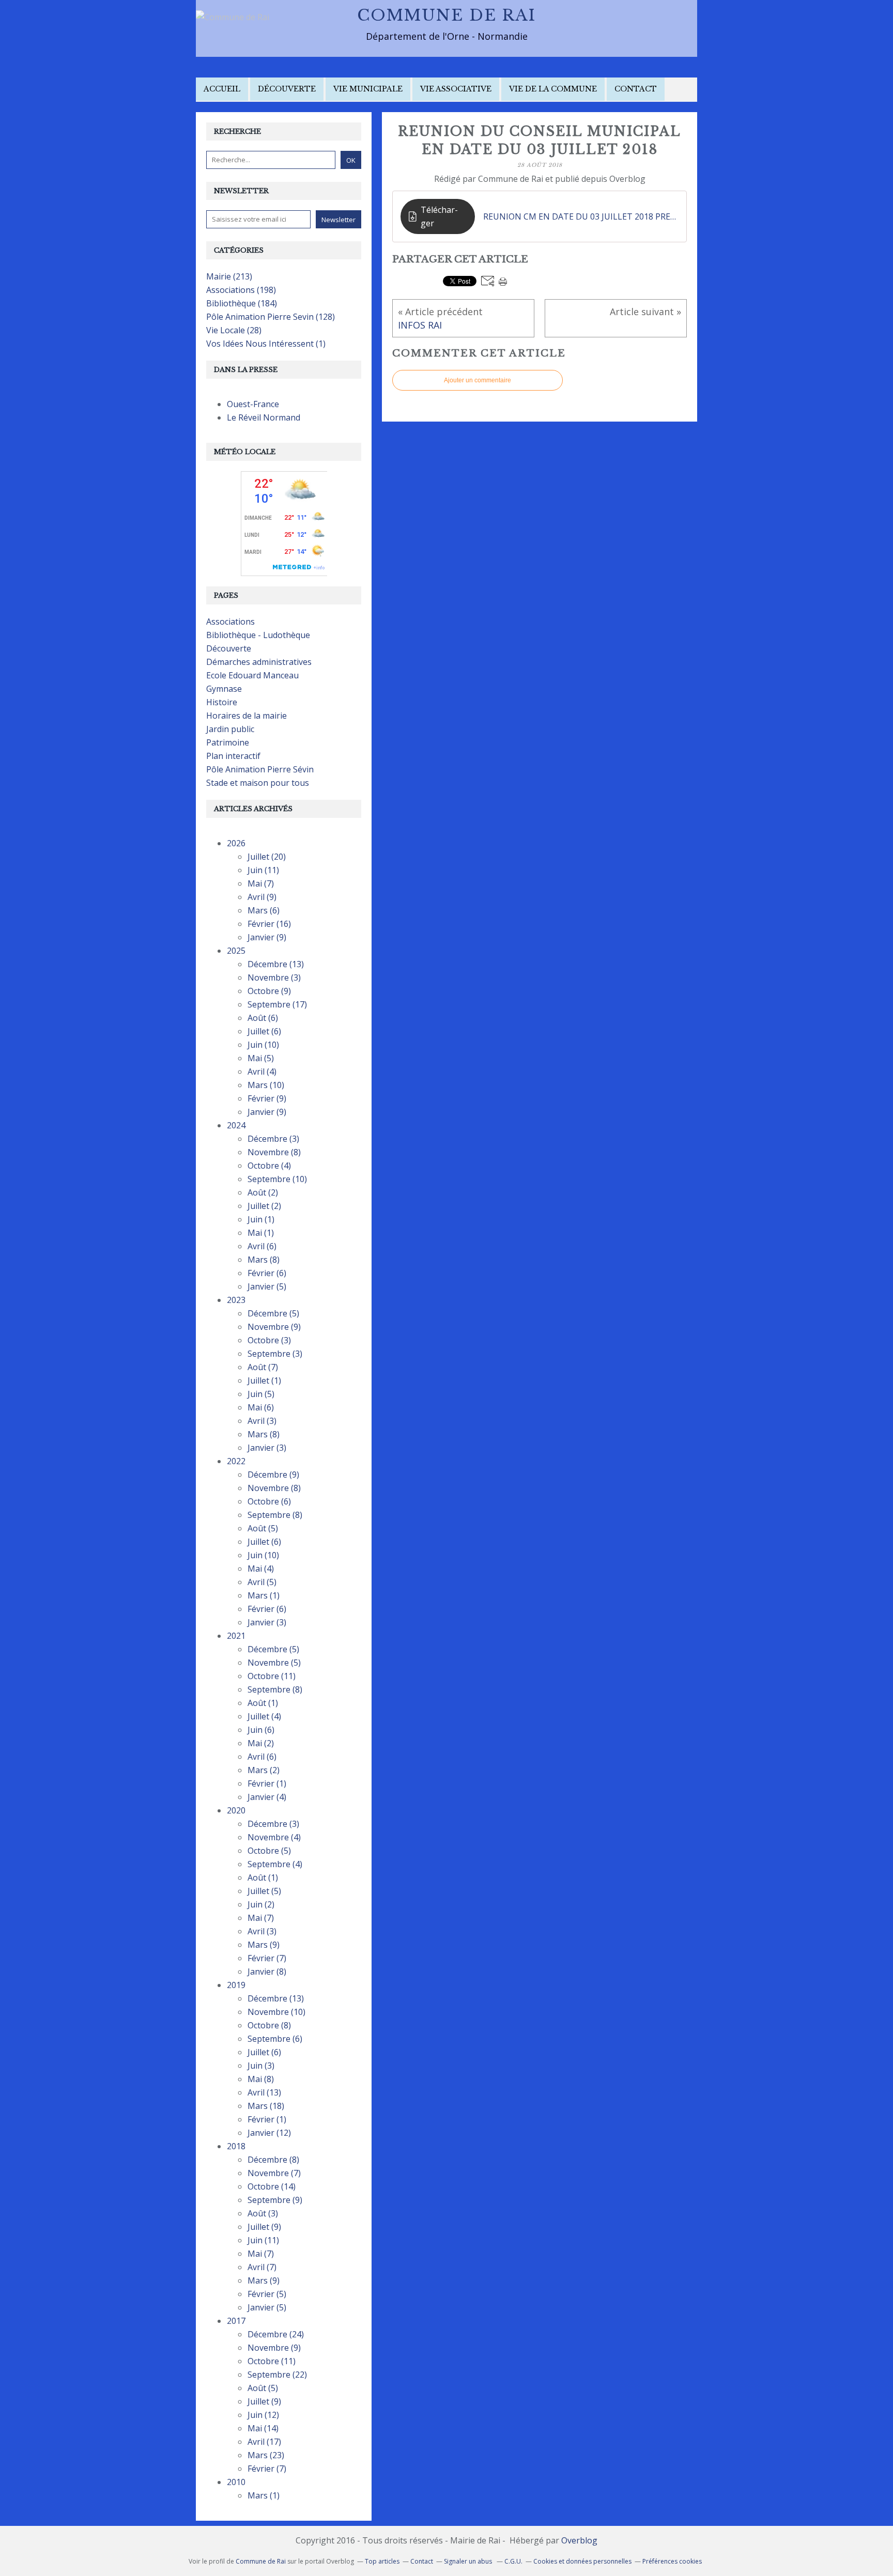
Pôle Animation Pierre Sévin (260, 769)
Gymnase (224, 689)
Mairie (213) (229, 276)
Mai (261, 883)
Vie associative (456, 89)
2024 (236, 1125)
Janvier (267, 937)
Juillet (267, 857)
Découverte (287, 89)
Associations (230, 622)
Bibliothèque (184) (242, 303)
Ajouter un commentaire (478, 380)
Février (269, 924)
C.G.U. (513, 2561)
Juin (263, 870)
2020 (236, 1810)
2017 (236, 2321)
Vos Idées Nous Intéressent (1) (266, 344)
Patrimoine (228, 742)
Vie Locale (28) (234, 330)
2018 (236, 2146)
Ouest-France (253, 404)
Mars (264, 910)
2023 (236, 1300)
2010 (236, 2482)
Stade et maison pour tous (258, 783)
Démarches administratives (259, 662)
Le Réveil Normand (264, 417)
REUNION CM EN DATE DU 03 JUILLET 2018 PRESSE (581, 216)
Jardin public (230, 729)
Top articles (382, 2561)
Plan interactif (233, 756)
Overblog (579, 2540)
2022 (236, 1461)
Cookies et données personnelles (582, 2561)
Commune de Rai (446, 15)
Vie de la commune (553, 89)
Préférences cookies (672, 2561)
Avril (262, 897)
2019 (236, 1985)
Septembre (277, 1004)
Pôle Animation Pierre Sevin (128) (271, 317)
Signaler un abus (469, 2561)
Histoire (222, 702)
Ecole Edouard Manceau (252, 675)
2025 (236, 951)
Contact (636, 89)
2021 (236, 1636)
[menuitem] (222, 90)
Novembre (274, 977)
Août (263, 1018)
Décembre (276, 964)
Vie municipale (368, 89)
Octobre (269, 991)
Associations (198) (241, 290)
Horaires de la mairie (247, 716)
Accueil (222, 89)
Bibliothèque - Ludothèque (258, 635)
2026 (236, 843)
